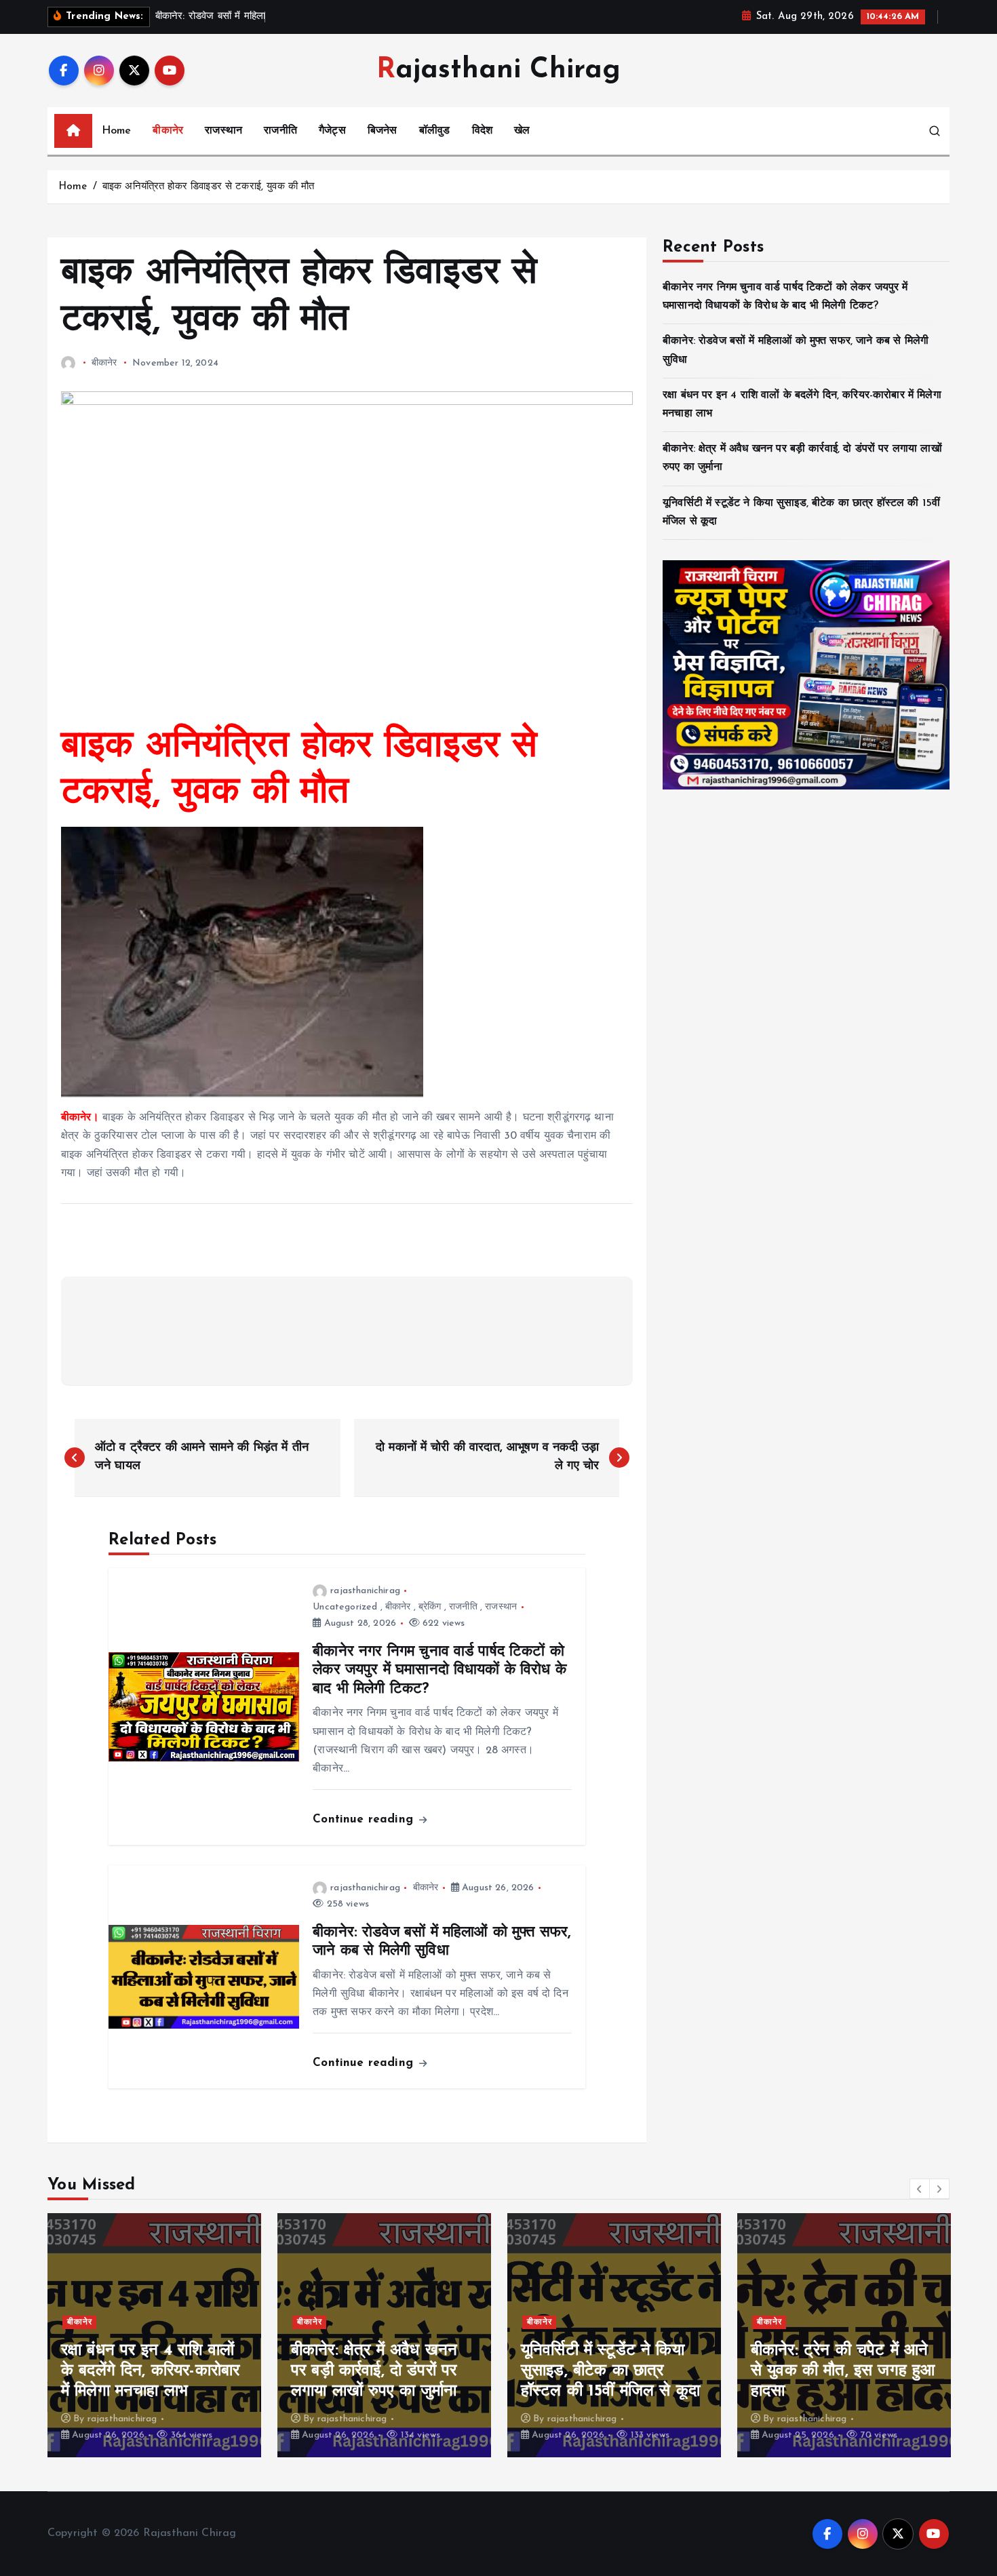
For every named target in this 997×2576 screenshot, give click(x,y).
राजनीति (280, 131)
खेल (522, 131)
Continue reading (365, 1819)
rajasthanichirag (365, 1591)
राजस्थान (223, 131)
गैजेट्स (332, 131)
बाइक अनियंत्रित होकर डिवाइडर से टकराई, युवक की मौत (209, 187)
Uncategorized (345, 1607)
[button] (920, 2189)
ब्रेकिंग (430, 1607)
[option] (154, 2335)
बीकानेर (168, 131)
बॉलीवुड (435, 131)
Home (117, 131)
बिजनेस (383, 131)
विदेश (482, 131)
